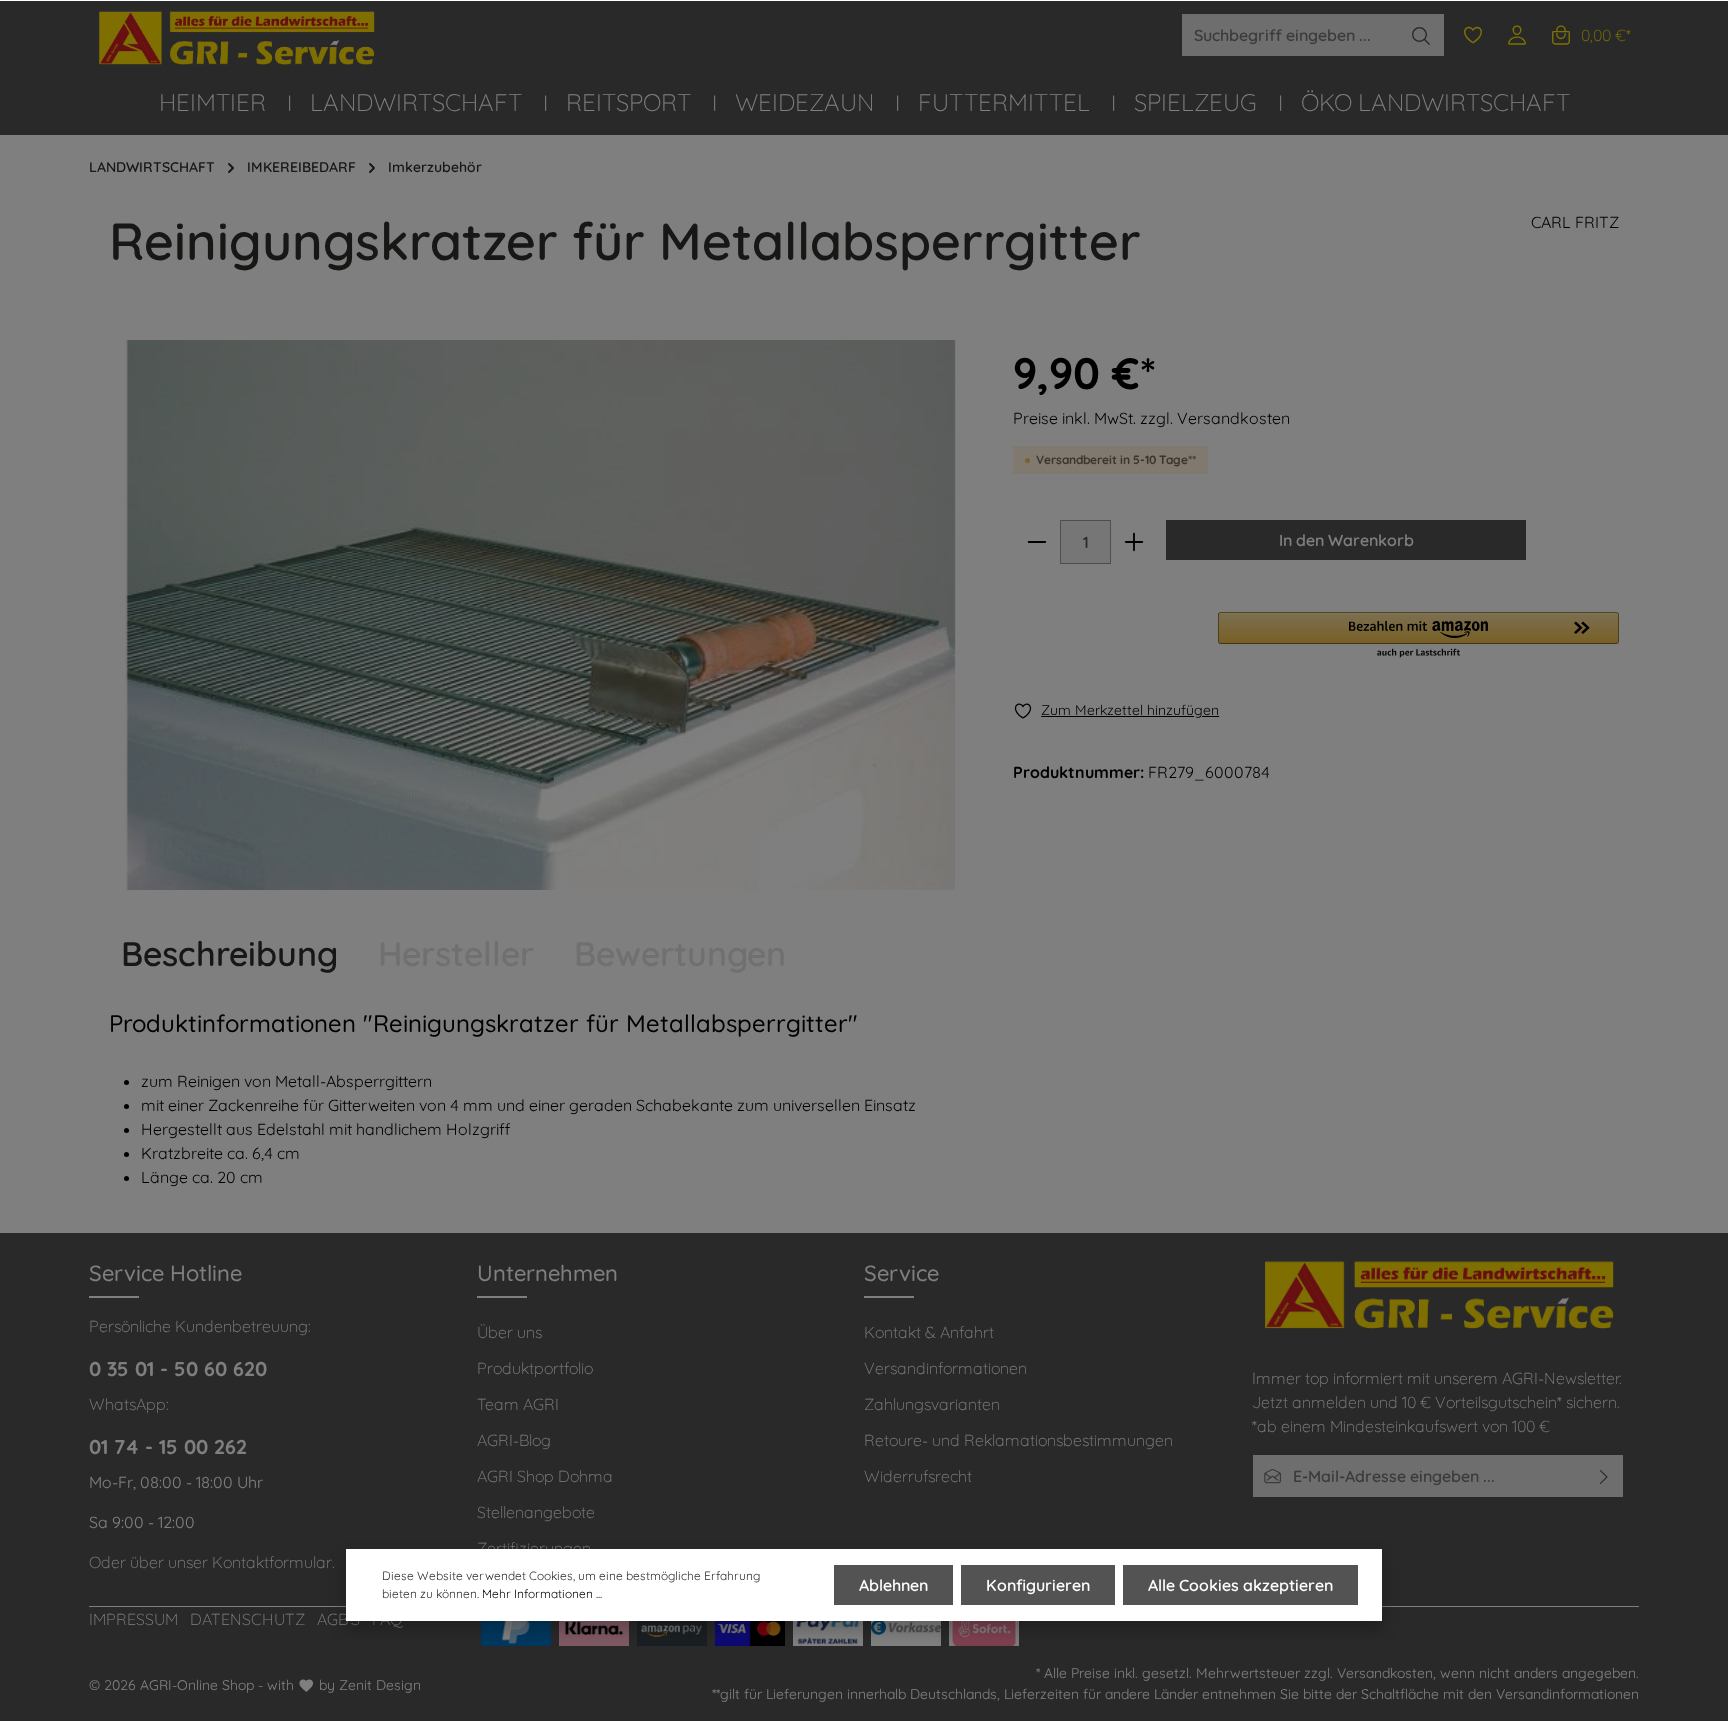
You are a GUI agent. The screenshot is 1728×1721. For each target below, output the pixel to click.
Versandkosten (1385, 1673)
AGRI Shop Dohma (545, 1476)
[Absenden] (1604, 1476)
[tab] (229, 953)
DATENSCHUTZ (247, 1619)
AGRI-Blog (514, 1440)
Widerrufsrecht (918, 1476)
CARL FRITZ (1575, 222)
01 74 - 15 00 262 (168, 1446)
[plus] (1134, 542)
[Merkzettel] (1473, 35)
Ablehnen (893, 1585)
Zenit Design (380, 1685)
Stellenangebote (536, 1512)
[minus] (1037, 542)
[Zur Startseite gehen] (239, 38)
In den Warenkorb (1346, 540)
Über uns (509, 1332)
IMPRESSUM (133, 1619)
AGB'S (338, 1619)
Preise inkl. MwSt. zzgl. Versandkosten (1151, 418)
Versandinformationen (945, 1368)
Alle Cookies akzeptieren (1240, 1585)
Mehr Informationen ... (542, 1593)
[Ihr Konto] (1517, 35)
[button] (1418, 636)
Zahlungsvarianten (932, 1404)
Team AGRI (518, 1404)
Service (901, 1273)
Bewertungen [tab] (680, 953)
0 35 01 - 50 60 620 (178, 1368)
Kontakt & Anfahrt (929, 1332)
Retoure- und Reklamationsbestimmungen (1018, 1440)
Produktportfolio (535, 1368)
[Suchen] (1421, 35)
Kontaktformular (272, 1562)
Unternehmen (547, 1273)
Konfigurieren (1038, 1585)
